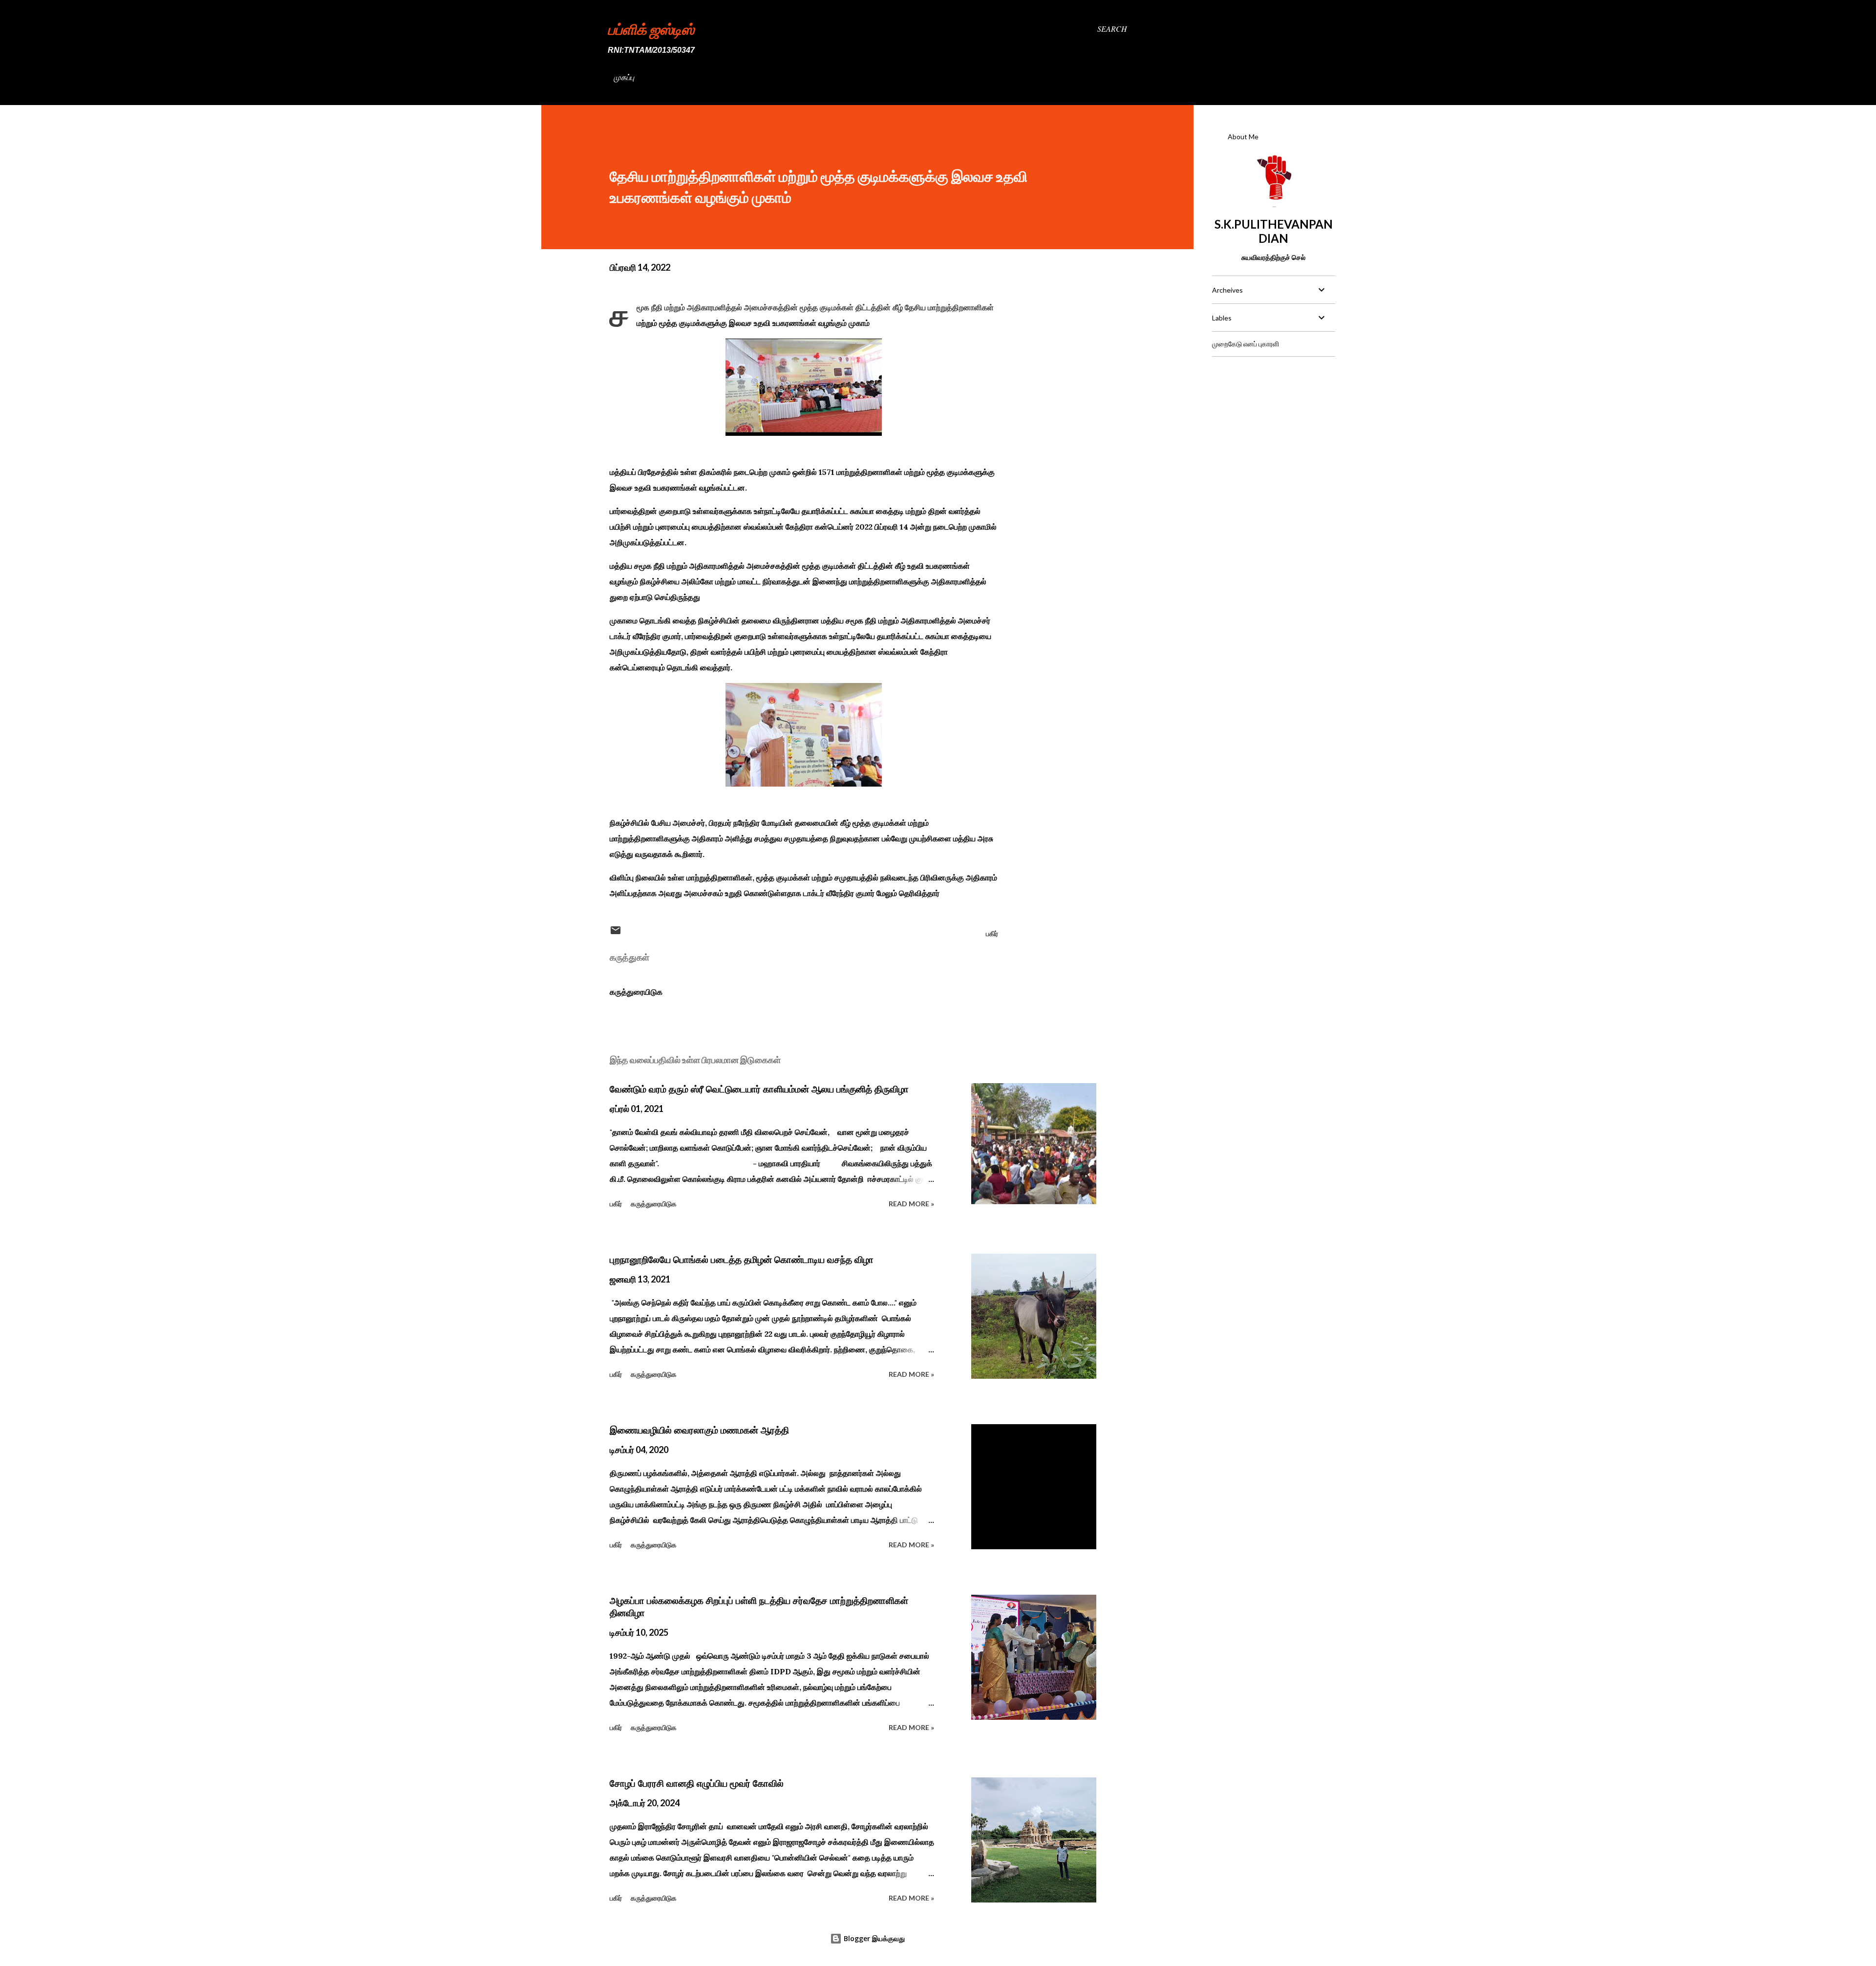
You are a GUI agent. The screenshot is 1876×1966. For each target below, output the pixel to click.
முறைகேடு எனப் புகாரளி (1246, 344)
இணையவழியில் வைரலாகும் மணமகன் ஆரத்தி (699, 1430)
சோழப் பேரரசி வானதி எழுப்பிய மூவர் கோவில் (697, 1783)
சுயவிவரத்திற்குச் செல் (1273, 257)
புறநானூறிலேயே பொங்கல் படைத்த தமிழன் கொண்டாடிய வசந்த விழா (742, 1260)
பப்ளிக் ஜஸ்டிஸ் (651, 29)
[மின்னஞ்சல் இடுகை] (616, 933)
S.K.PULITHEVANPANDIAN (1274, 231)
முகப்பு (624, 77)
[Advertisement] (1273, 426)
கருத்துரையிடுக (636, 992)
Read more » (911, 1204)
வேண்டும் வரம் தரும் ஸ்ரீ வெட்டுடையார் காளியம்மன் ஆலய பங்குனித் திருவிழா (759, 1089)
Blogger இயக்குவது (873, 1938)
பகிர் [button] (992, 933)
